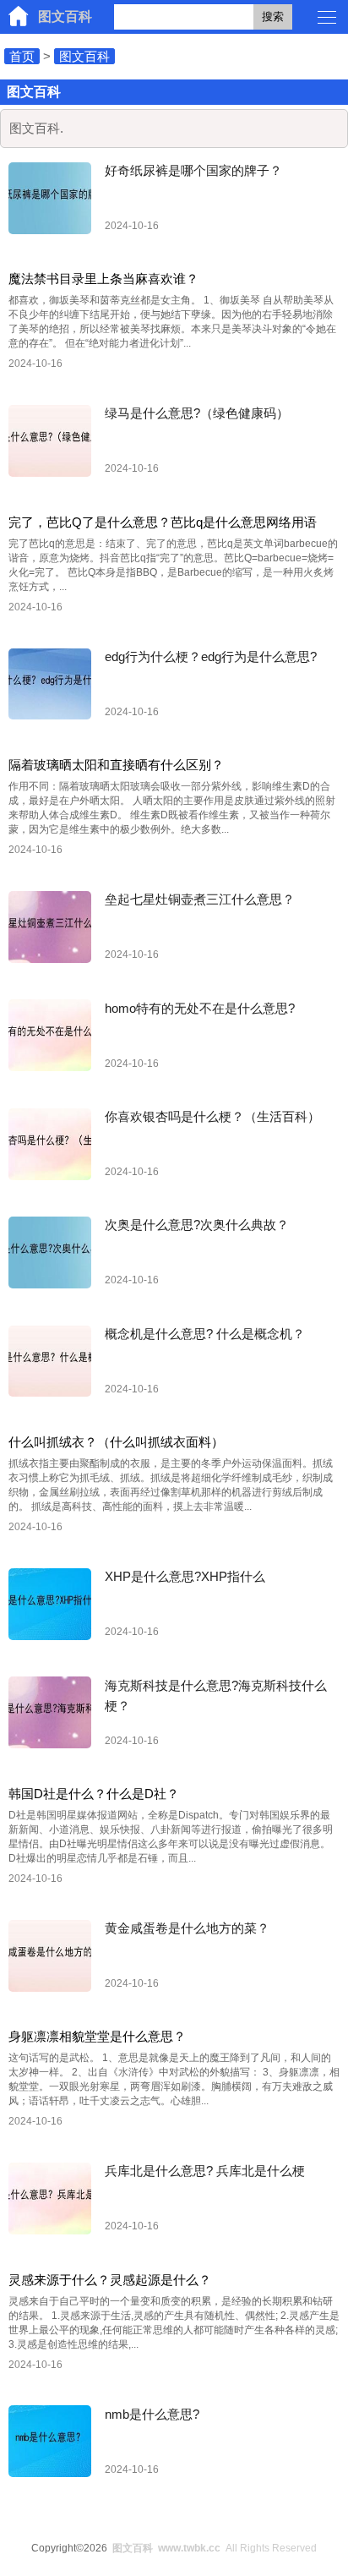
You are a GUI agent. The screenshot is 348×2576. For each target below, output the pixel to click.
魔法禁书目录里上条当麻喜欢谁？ (103, 279)
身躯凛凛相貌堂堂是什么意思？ (97, 2036)
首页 (22, 56)
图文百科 (65, 16)
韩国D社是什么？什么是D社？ (94, 1794)
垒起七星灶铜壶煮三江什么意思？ (200, 899)
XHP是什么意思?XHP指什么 (185, 1576)
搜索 (273, 16)
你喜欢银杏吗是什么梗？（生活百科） (212, 1116)
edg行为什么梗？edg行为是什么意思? (211, 656)
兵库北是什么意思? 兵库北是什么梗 (205, 2171)
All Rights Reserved (215, 2548)
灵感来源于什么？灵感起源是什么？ (110, 2280)
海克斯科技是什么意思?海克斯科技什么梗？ (216, 1695)
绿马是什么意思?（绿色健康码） (197, 413)
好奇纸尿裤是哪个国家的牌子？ (193, 170)
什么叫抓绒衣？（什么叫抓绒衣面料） (116, 1442)
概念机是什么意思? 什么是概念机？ (205, 1334)
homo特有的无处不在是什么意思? (200, 1008)
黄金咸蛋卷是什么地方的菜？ (187, 1928)
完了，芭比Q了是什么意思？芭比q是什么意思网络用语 (163, 522)
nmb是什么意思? (152, 2414)
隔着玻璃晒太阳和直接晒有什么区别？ (116, 765)
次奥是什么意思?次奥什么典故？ (197, 1225)
